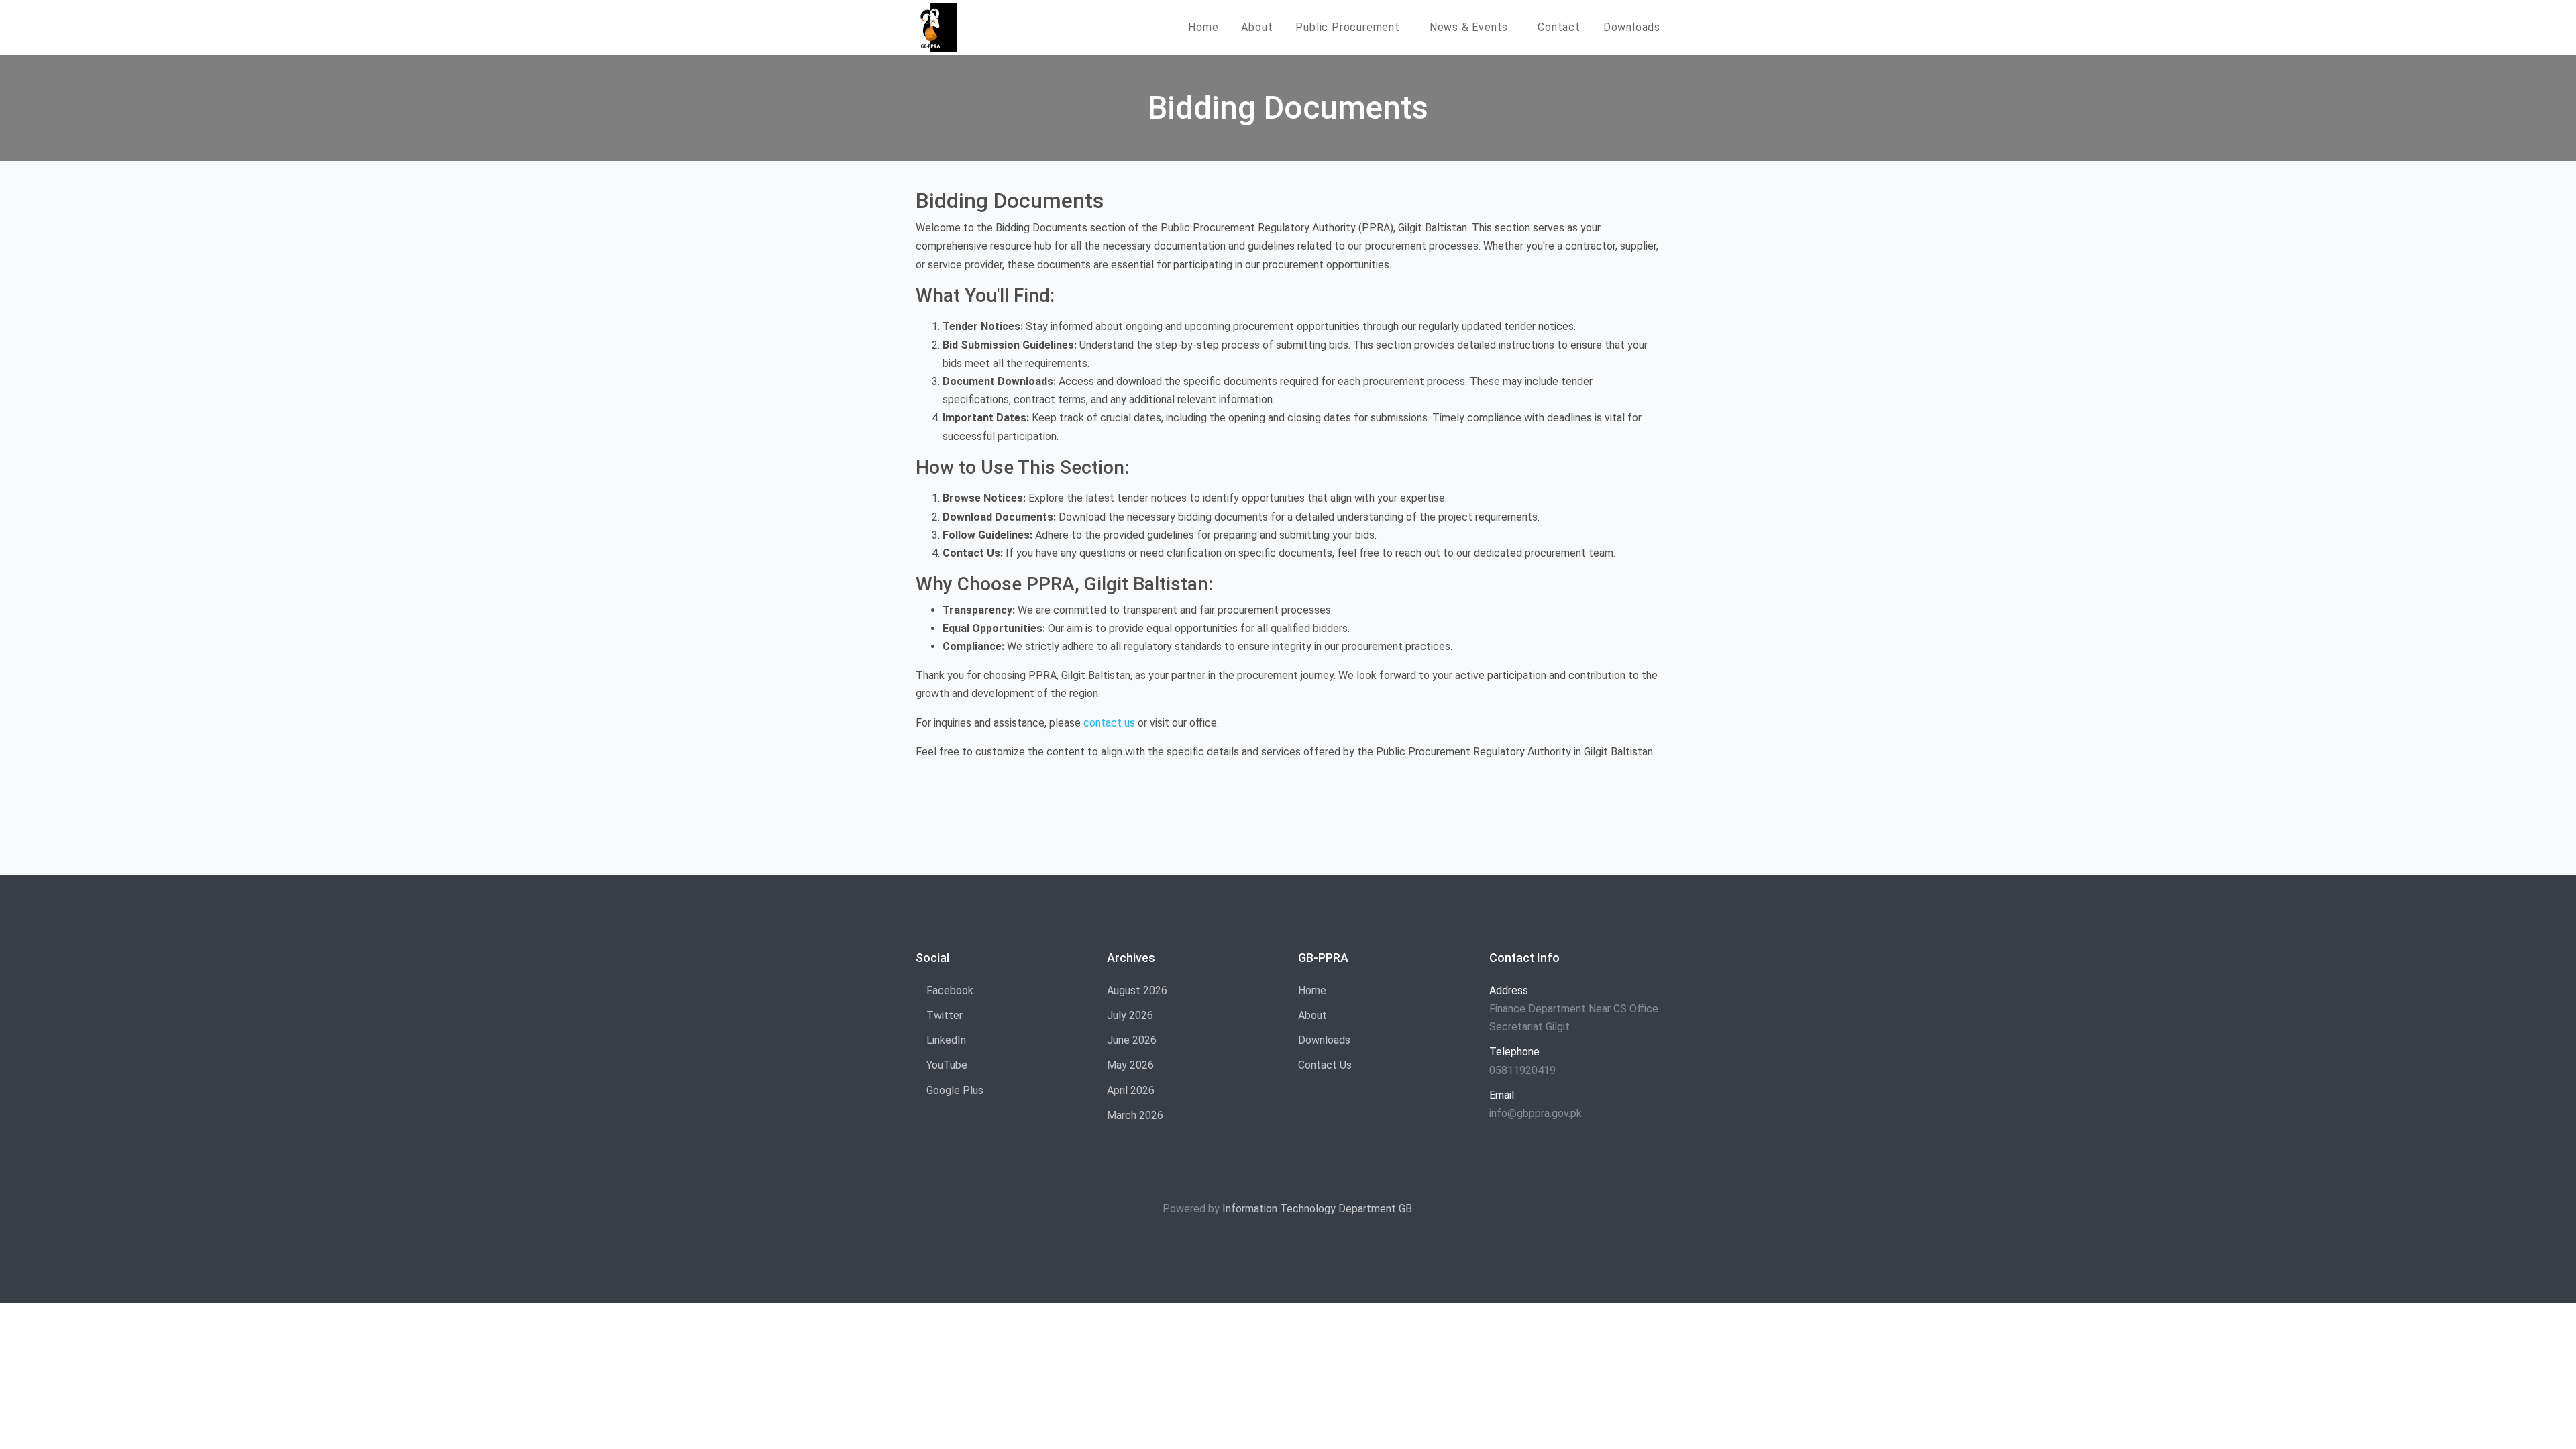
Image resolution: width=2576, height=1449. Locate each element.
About (1257, 27)
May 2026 (1130, 1065)
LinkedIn (945, 1040)
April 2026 (1131, 1090)
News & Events (1469, 27)
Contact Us (1325, 1065)
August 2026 (1137, 990)
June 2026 (1132, 1040)
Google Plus (954, 1090)
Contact (1559, 27)
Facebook (949, 990)
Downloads (1632, 27)
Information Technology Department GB (1317, 1209)
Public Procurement (1347, 27)
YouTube (946, 1065)
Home (1203, 27)
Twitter (943, 1015)
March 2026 (1135, 1115)
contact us (1109, 723)
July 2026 (1130, 1015)
